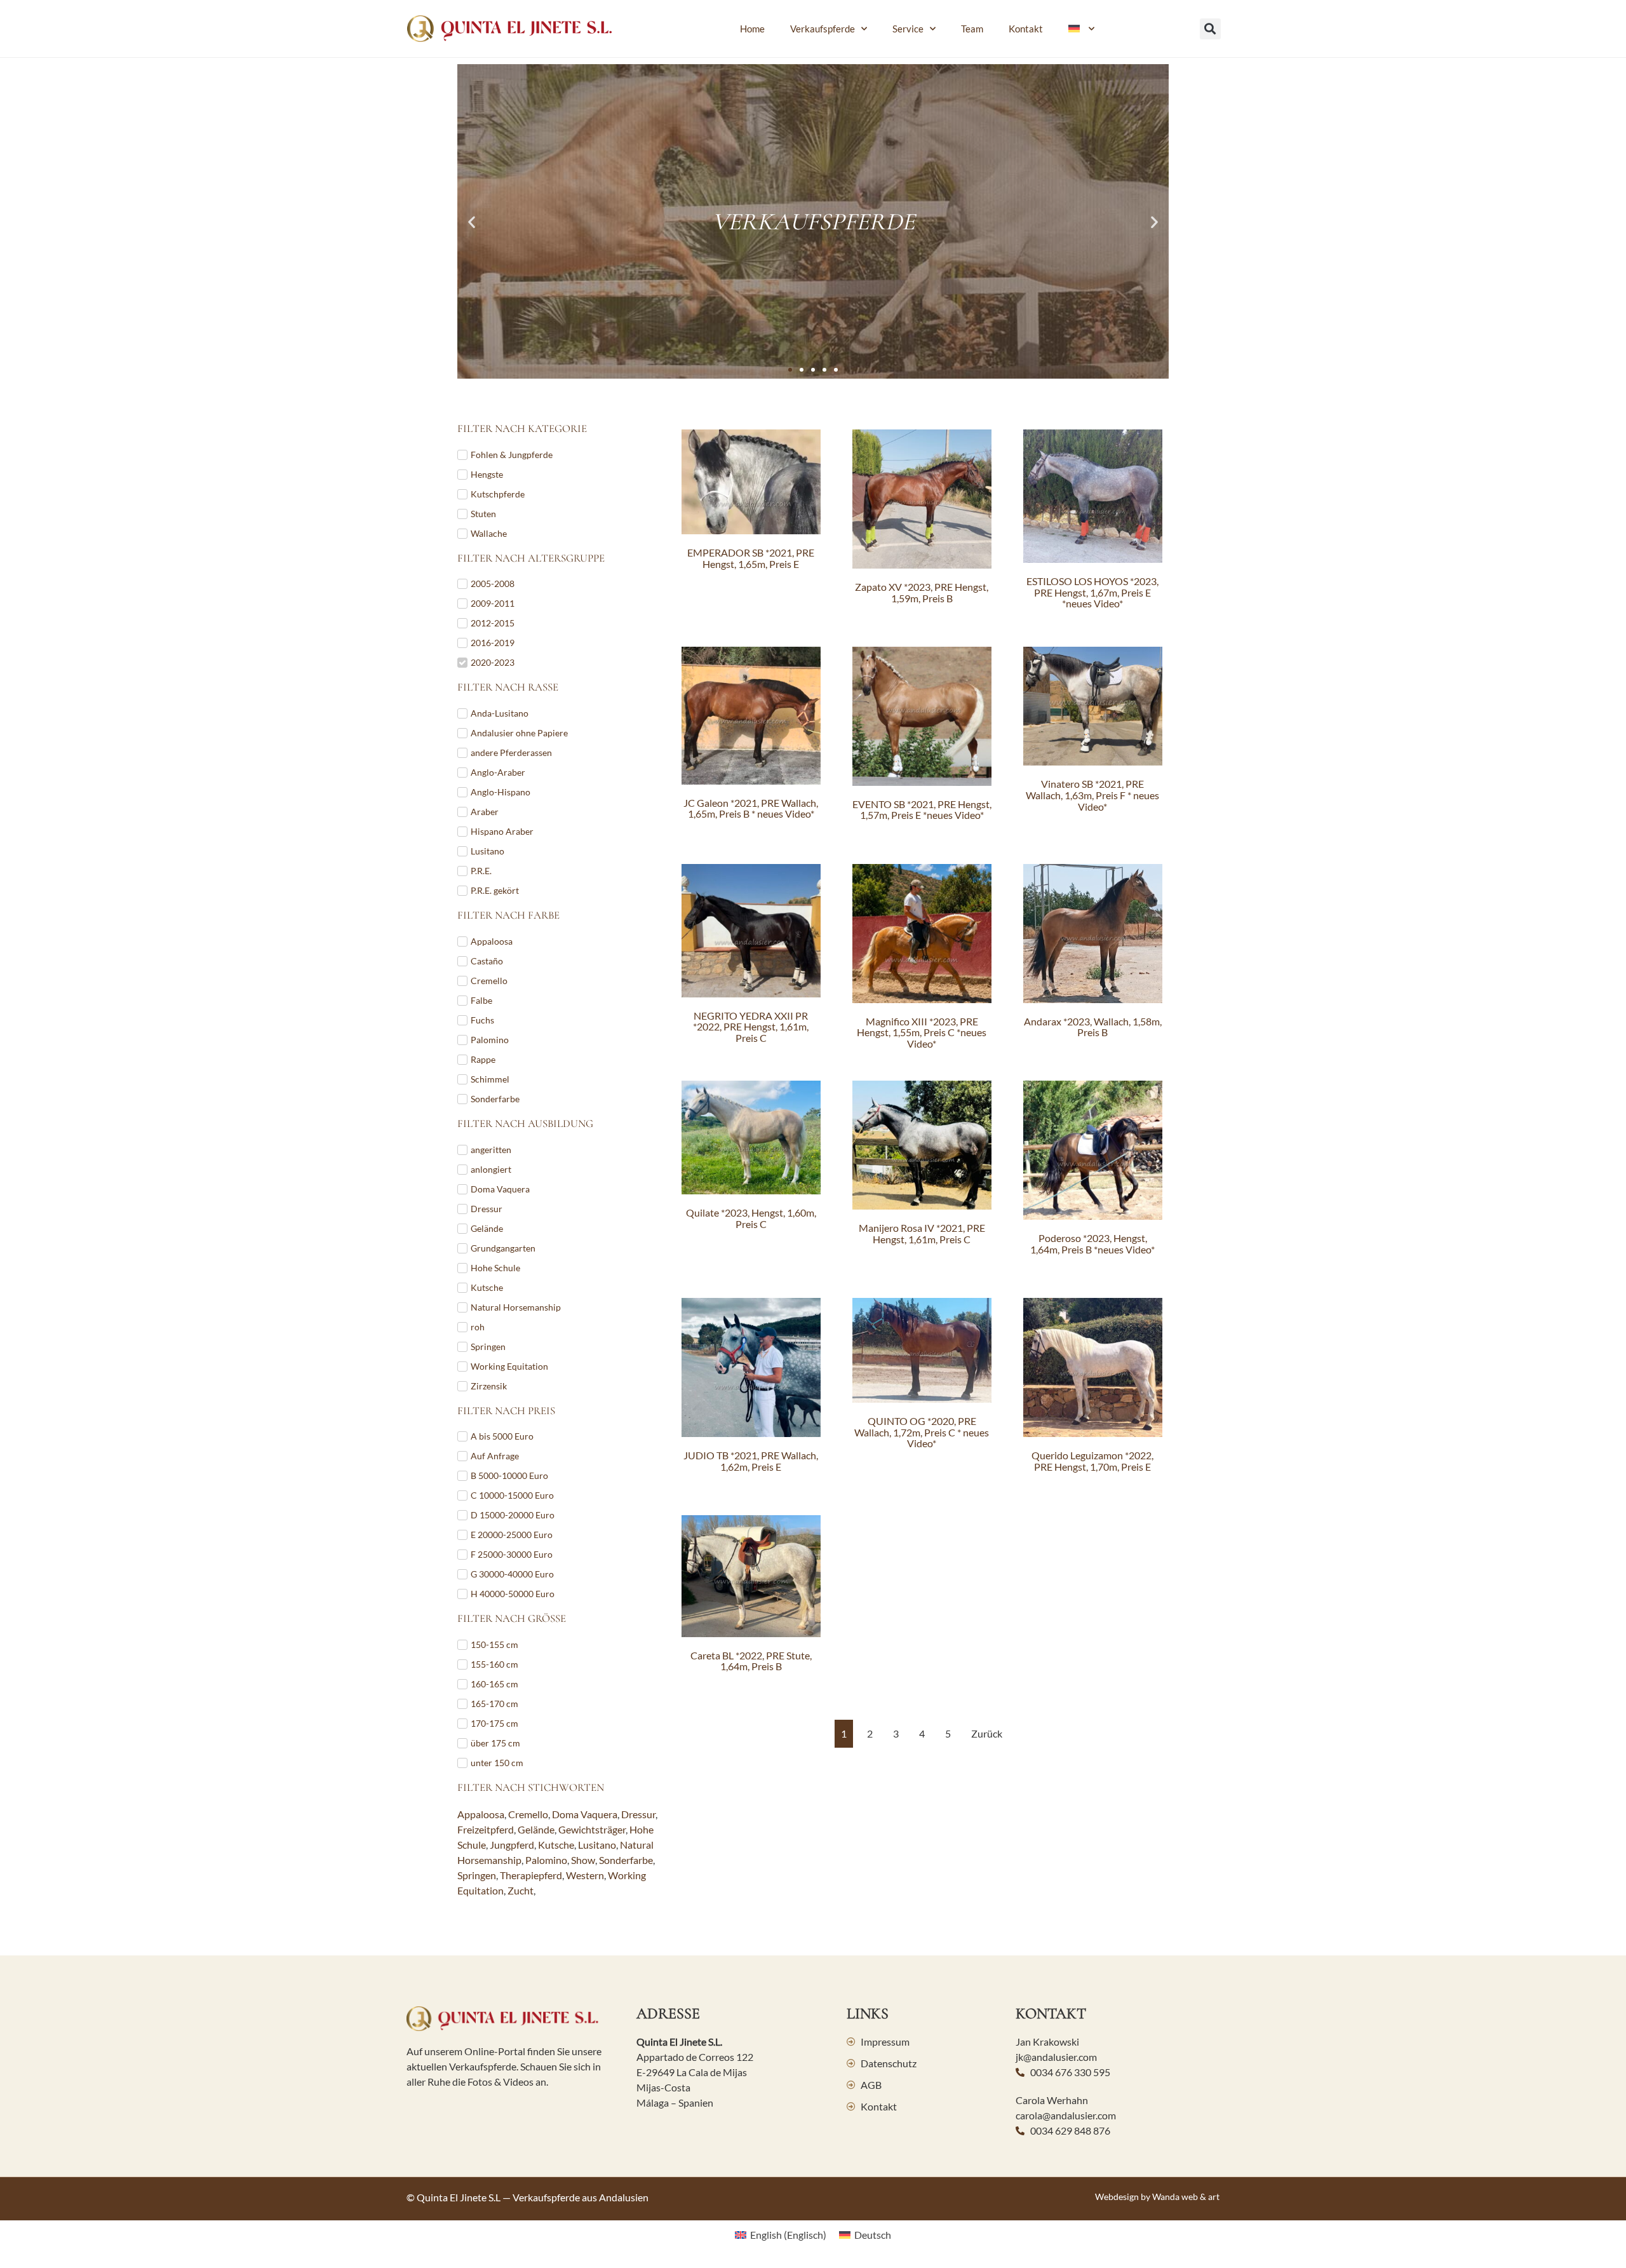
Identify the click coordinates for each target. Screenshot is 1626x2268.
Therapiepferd (531, 1875)
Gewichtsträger (592, 1829)
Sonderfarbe (626, 1860)
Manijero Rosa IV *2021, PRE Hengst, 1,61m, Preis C (922, 1233)
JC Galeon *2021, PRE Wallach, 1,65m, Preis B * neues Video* (751, 808)
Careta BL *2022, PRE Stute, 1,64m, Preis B (751, 1661)
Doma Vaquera (585, 1814)
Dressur (638, 1814)
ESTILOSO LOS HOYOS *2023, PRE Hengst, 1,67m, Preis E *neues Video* (1092, 592)
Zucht (521, 1890)
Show (583, 1860)
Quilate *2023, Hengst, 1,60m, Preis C (751, 1218)
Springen (477, 1875)
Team (972, 29)
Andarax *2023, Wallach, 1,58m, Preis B (1093, 1027)
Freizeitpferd (486, 1829)
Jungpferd (512, 1845)
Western (585, 1875)
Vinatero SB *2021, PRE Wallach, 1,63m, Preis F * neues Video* (1092, 795)
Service (908, 29)
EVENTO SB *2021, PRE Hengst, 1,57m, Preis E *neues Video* (922, 810)
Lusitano (597, 1845)
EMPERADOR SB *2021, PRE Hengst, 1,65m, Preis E (751, 558)
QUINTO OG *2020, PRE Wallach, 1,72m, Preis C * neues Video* (922, 1432)
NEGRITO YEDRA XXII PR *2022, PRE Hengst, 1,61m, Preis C (751, 1027)
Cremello (528, 1814)
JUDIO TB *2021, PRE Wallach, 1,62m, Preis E (751, 1461)
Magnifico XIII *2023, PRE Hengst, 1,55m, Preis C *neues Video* (922, 1032)
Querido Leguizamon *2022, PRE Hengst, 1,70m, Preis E (1092, 1461)
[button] (1210, 29)
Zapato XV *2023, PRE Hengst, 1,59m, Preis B (922, 592)
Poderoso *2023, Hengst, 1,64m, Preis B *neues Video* (1092, 1244)
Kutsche (556, 1845)
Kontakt (1026, 29)
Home (752, 29)
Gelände (536, 1829)
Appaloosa (481, 1814)
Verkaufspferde (823, 29)
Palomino (546, 1860)
